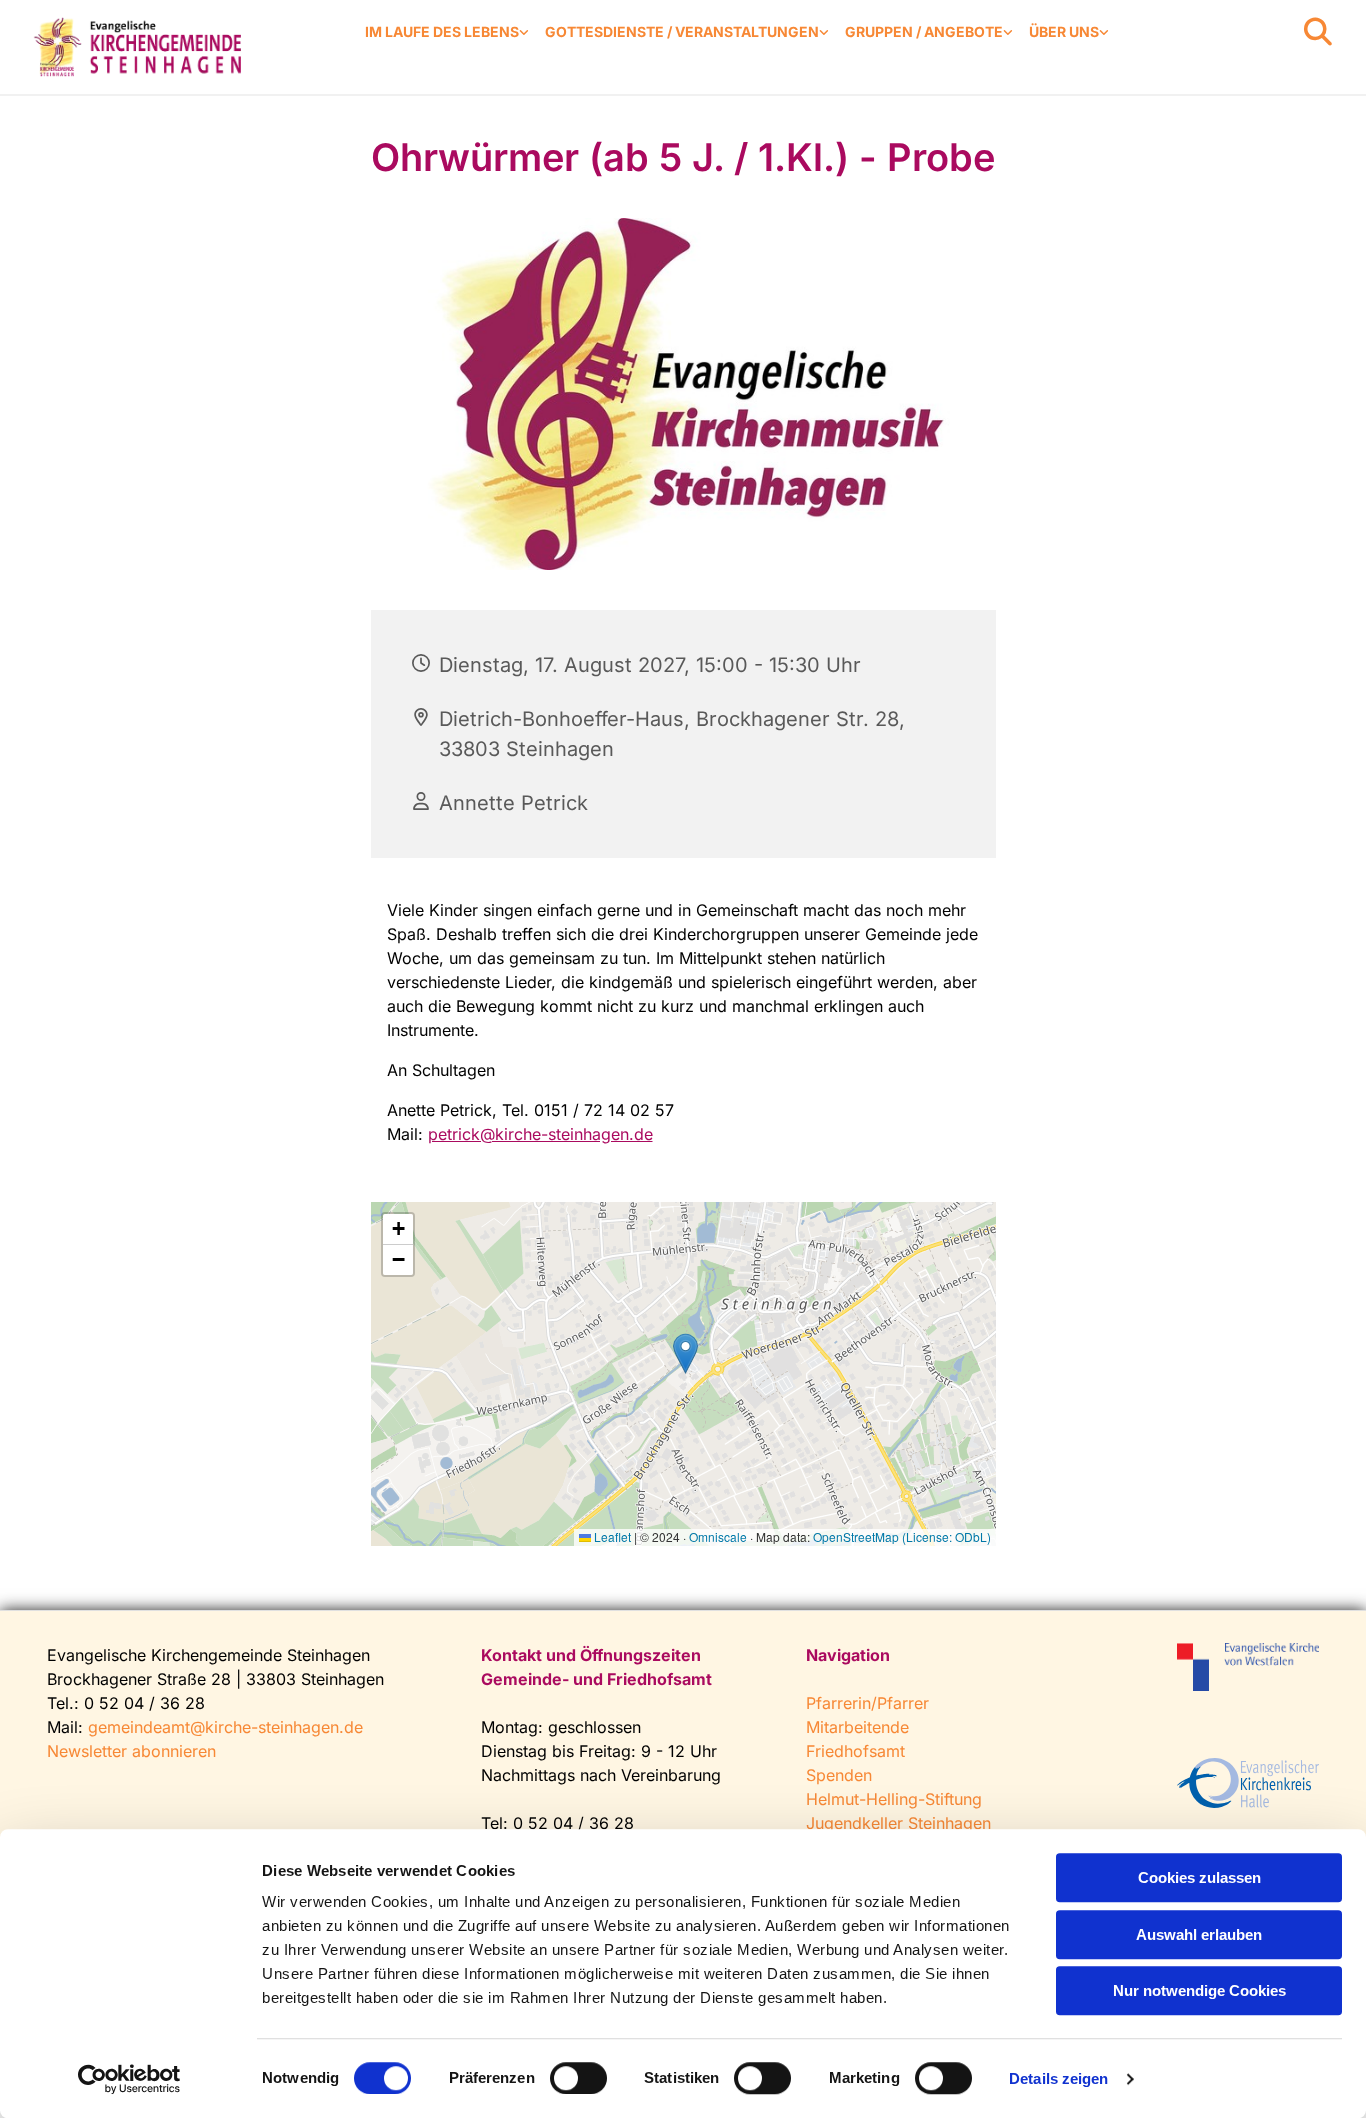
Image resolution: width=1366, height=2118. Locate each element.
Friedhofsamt (855, 1751)
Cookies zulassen (1199, 1877)
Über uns (1064, 31)
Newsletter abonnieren (131, 1751)
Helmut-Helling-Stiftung (894, 1799)
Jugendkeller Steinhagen (898, 1823)
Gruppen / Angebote (924, 31)
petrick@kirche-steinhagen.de (540, 1134)
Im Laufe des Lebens (442, 31)
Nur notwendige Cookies (1199, 1990)
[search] (1318, 32)
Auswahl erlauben (1199, 1934)
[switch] (578, 2078)
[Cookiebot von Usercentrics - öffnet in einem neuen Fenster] (129, 2079)
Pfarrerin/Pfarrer (867, 1703)
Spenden (839, 1775)
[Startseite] (140, 47)
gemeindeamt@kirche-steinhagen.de (225, 1727)
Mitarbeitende (857, 1727)
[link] (447, 32)
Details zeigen (1058, 2078)
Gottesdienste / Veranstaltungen (682, 31)
